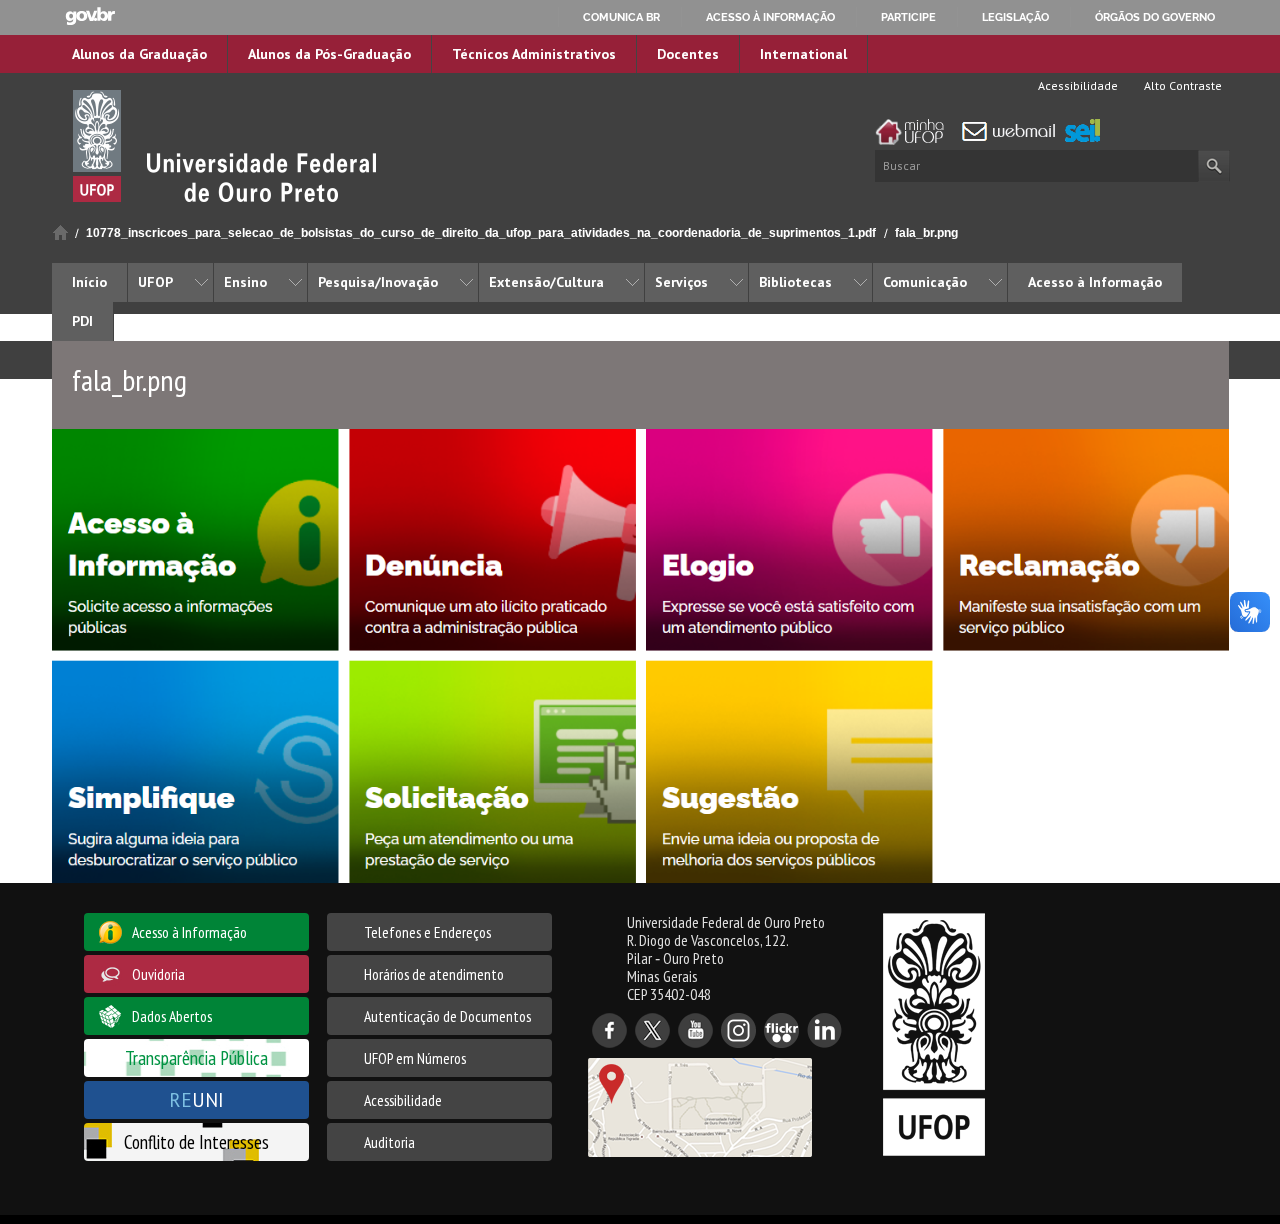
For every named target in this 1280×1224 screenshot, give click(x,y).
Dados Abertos (172, 1016)
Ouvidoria (158, 974)
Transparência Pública (196, 1057)
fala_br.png (926, 233)
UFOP (155, 282)
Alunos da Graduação (139, 54)
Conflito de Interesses (196, 1141)
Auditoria (389, 1142)
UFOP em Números (415, 1058)
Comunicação (925, 282)
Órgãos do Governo (1155, 17)
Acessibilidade (1076, 85)
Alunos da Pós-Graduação (329, 54)
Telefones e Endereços (427, 932)
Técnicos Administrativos (534, 54)
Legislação (1015, 17)
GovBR (90, 16)
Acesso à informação (770, 17)
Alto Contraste (1181, 85)
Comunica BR (621, 17)
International (803, 54)
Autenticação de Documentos (447, 1016)
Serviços (681, 282)
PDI (82, 321)
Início (60, 232)
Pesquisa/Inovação (378, 282)
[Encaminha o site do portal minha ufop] (915, 132)
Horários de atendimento (434, 974)
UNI (196, 1099)
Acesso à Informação (1095, 282)
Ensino (245, 282)
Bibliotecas (795, 282)
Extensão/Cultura (546, 282)
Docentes (688, 54)
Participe (908, 17)
